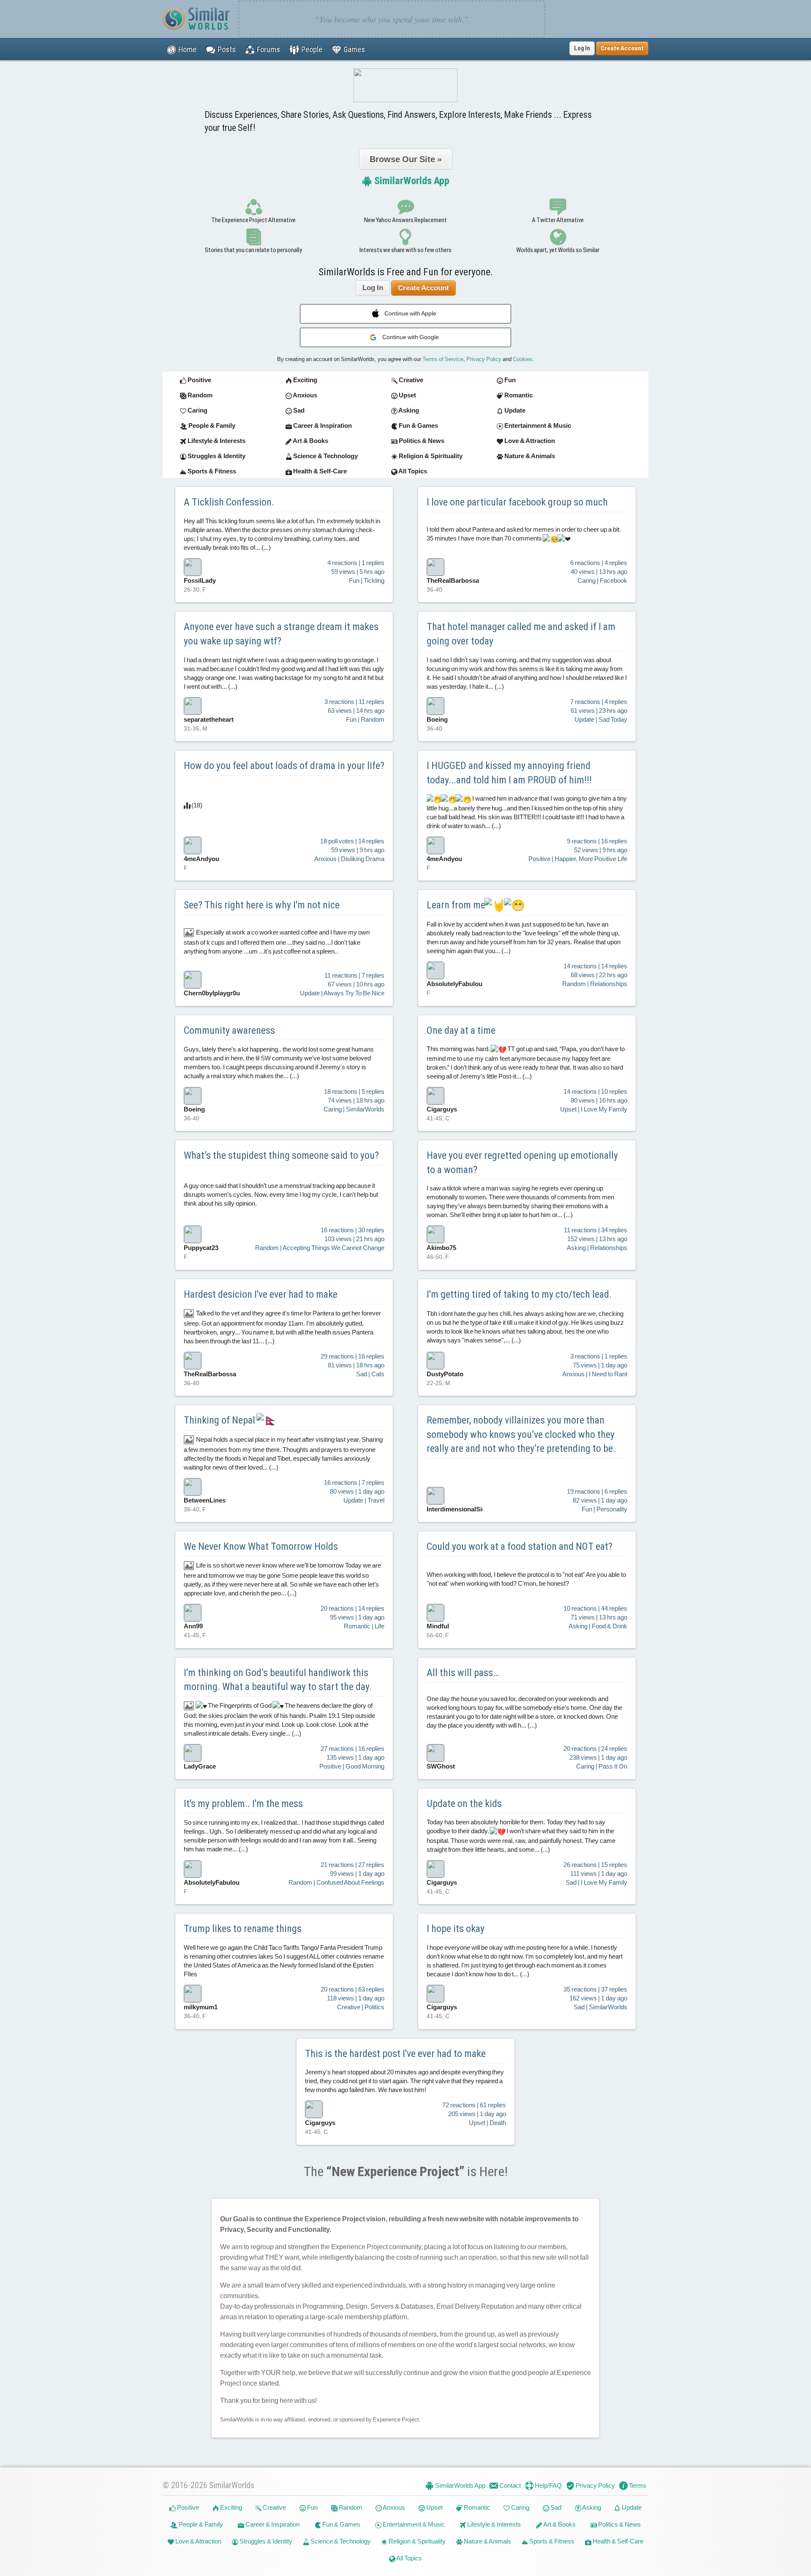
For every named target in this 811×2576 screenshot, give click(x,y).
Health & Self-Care (617, 2541)
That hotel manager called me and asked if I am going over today (521, 634)
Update (631, 2507)
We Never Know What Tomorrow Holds (261, 1546)
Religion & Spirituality (416, 2541)
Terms (637, 2485)
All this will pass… (463, 1673)
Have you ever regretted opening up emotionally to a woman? (522, 1163)
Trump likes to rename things (243, 1929)
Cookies (523, 359)
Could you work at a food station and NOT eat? (520, 1546)
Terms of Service (443, 359)
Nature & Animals (487, 2541)
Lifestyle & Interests (493, 2524)
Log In (582, 48)
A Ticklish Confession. (229, 502)
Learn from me (456, 905)
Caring (520, 2507)
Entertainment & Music (413, 2524)
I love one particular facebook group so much (517, 502)
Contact (509, 2485)
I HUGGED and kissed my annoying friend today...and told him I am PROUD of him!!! (509, 773)
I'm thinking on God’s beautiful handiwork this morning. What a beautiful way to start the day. (278, 1680)
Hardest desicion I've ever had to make (261, 1294)
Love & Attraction (198, 2541)
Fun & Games (341, 2524)
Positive (187, 2507)
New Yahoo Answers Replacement (405, 220)
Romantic (476, 2507)
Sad (555, 2507)
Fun (312, 2507)
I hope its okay (456, 1929)
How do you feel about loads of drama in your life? (284, 766)
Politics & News (619, 2524)
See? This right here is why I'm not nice (262, 905)
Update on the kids (464, 1804)
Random (350, 2507)
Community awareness (229, 1030)
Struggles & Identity (265, 2541)
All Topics (409, 2558)
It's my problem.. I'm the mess (243, 1804)
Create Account (423, 288)
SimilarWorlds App (411, 181)
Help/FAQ (548, 2485)
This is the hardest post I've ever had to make (395, 2054)
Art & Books (559, 2524)
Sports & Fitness (551, 2541)
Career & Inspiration (272, 2524)
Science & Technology (340, 2541)
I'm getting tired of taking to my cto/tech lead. (519, 1294)
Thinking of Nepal (220, 1420)
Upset (434, 2507)
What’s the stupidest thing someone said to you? (281, 1155)
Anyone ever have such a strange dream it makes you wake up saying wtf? (281, 634)
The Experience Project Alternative (253, 220)
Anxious (393, 2507)
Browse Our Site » (406, 159)
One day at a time (461, 1030)
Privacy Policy (484, 359)
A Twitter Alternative (558, 220)
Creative (274, 2507)
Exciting (230, 2507)
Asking (591, 2507)
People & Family (200, 2524)
